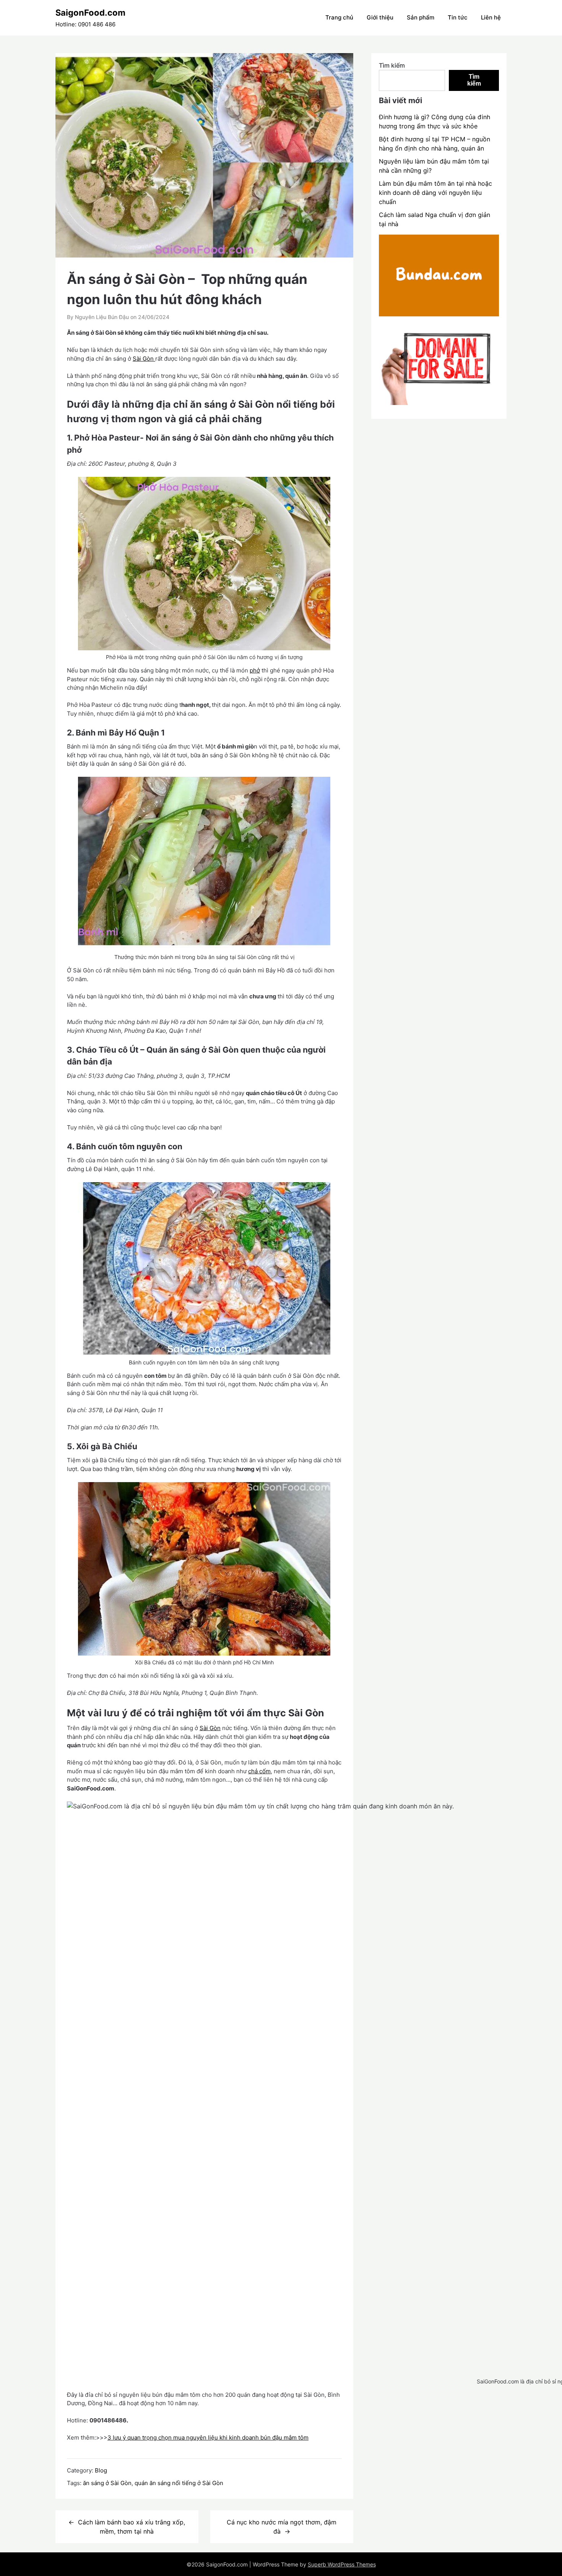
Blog (101, 2470)
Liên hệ (491, 17)
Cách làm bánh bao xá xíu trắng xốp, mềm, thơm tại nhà (132, 2527)
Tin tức (458, 17)
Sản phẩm (421, 17)
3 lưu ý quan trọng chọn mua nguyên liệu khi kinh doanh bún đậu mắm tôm (208, 2437)
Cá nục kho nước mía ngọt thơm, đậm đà (282, 2527)
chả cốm (259, 1771)
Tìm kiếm (392, 65)
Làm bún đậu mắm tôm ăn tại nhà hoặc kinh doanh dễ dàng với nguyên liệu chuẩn (435, 193)
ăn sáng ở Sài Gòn (107, 2483)
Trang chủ (339, 17)
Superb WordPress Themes (342, 2564)
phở (255, 670)
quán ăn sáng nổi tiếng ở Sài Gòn (179, 2483)
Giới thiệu (380, 17)
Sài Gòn (144, 359)
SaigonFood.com (90, 13)
